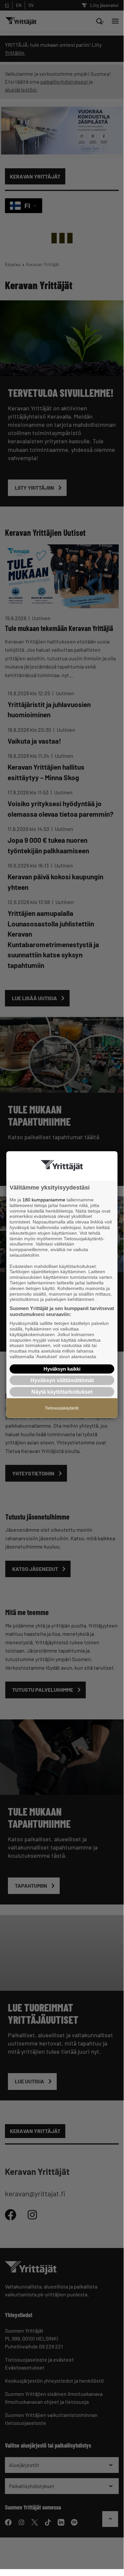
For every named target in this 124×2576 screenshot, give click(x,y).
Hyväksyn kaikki (62, 1369)
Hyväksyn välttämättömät (62, 1380)
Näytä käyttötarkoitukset (62, 1392)
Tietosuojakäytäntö (62, 1408)
